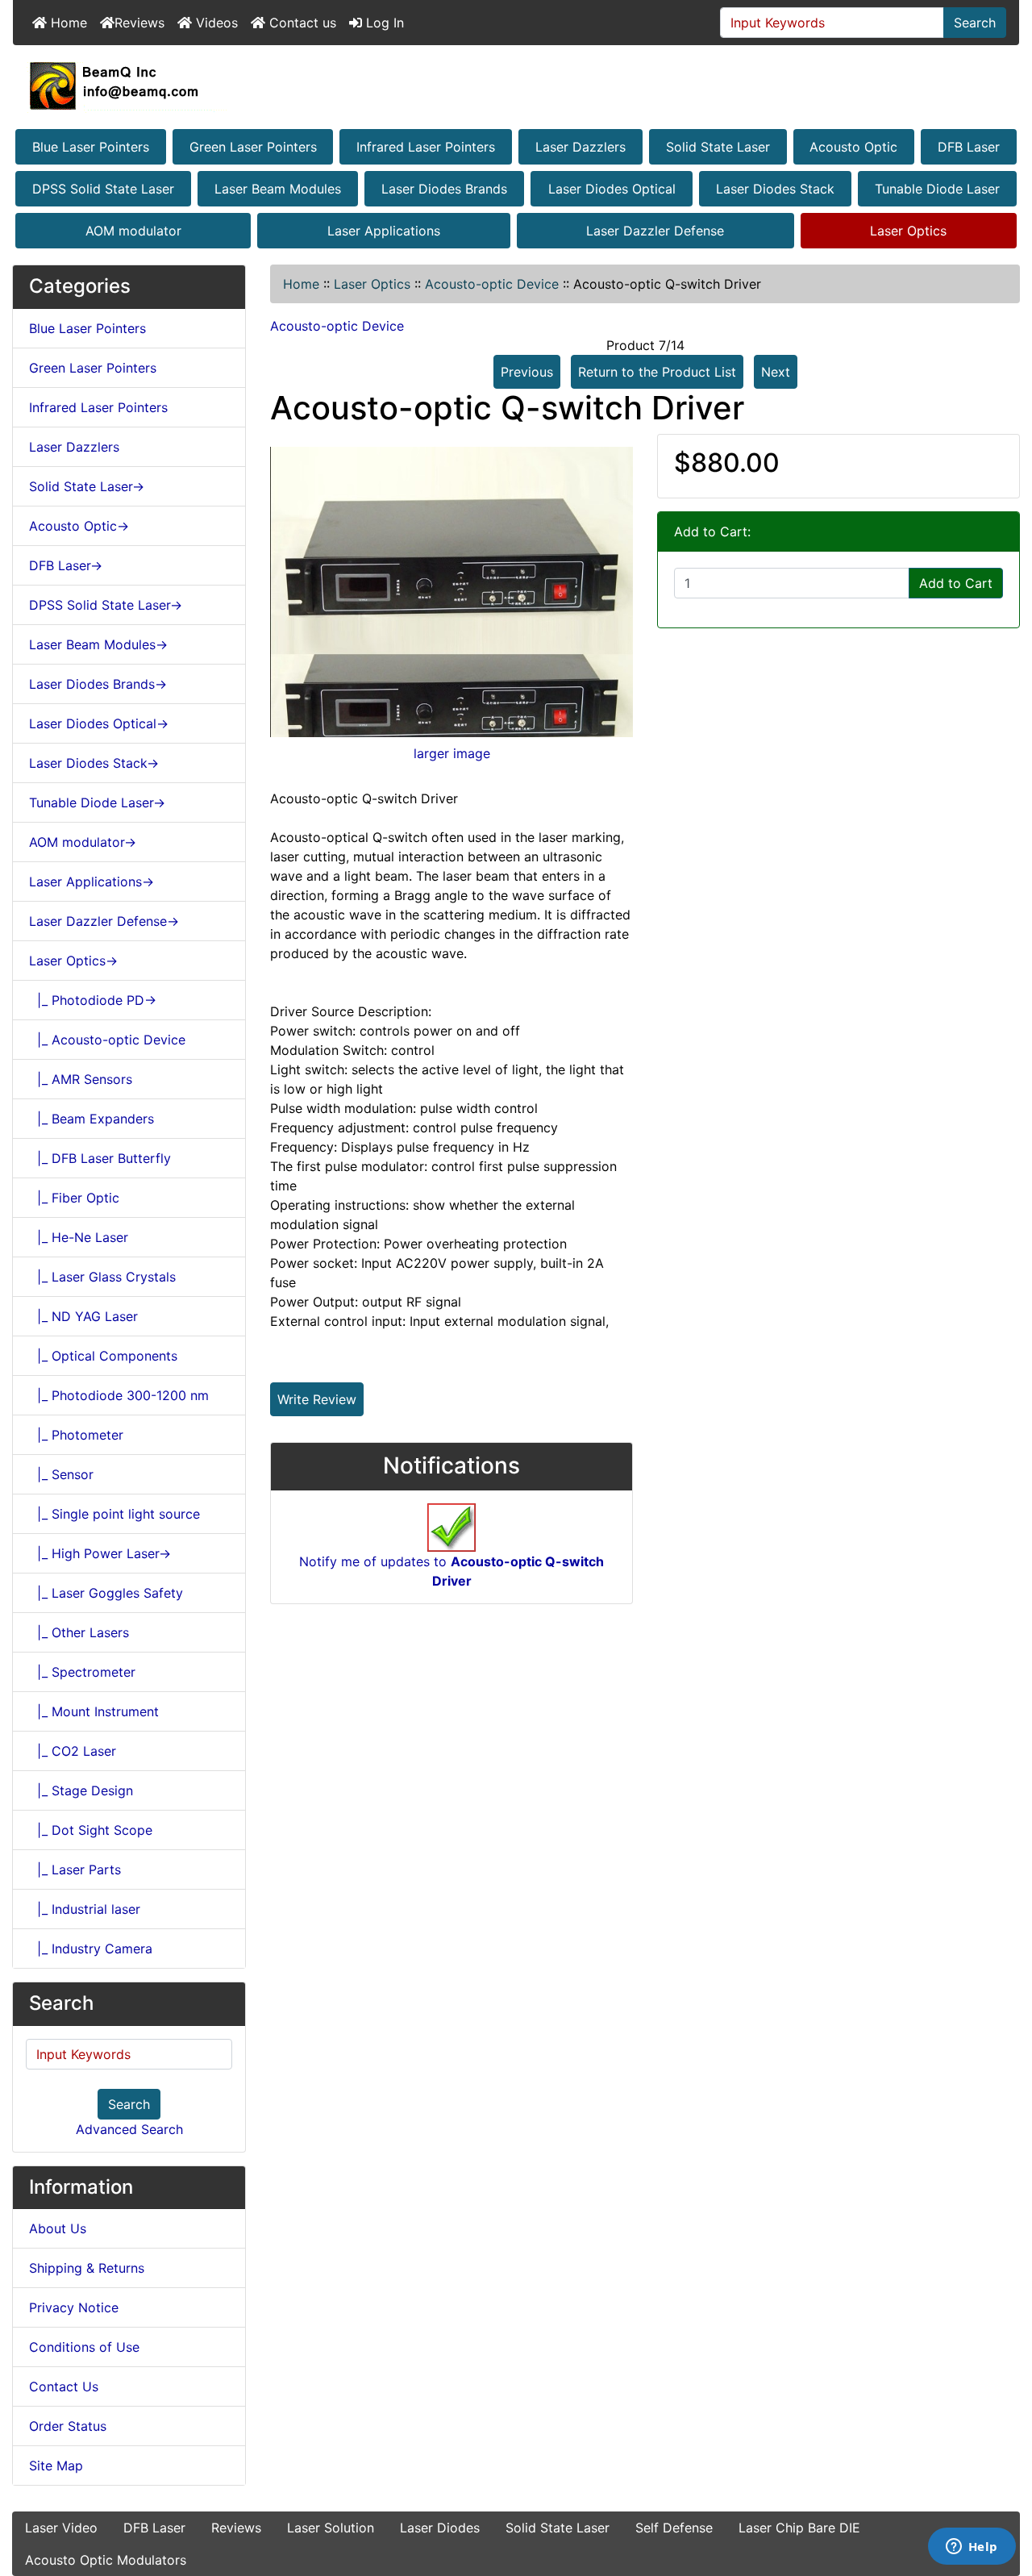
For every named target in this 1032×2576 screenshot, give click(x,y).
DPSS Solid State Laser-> (106, 605)
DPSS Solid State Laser (103, 189)
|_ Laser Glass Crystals (102, 1277)
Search (975, 23)
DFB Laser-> (66, 565)
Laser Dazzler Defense (655, 231)
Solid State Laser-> (87, 486)
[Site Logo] (516, 85)
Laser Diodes (440, 2528)
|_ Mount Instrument (94, 1711)
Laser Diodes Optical (612, 189)
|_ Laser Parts (75, 1869)
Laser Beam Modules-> (98, 644)
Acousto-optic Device (492, 284)
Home (67, 23)
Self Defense (674, 2528)
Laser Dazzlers (580, 147)
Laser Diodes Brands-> (98, 684)
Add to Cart (956, 583)
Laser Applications (384, 231)
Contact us (301, 23)
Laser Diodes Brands (444, 189)
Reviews (139, 23)
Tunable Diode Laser (937, 189)
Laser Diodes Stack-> (94, 763)
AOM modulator (133, 231)
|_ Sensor (61, 1474)
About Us (58, 2228)
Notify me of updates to (451, 1571)
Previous (527, 372)
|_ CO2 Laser (73, 1751)
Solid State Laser (718, 147)
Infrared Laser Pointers (426, 147)
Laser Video (61, 2528)
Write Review (317, 1399)
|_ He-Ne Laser (79, 1237)
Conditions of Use (84, 2347)
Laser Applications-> (92, 882)
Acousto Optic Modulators (106, 2560)
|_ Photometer (76, 1435)
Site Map (56, 2466)
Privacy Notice (74, 2307)
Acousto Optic (853, 147)
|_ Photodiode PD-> (93, 1000)
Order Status (68, 2426)
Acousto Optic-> (79, 526)
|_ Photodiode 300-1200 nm (119, 1395)
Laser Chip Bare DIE (799, 2528)
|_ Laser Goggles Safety (106, 1593)
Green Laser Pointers (253, 147)
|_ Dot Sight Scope (91, 1830)
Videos (215, 23)
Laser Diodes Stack (775, 189)
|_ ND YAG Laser (83, 1316)
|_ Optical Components (103, 1356)
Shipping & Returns (87, 2268)
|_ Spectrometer (82, 1672)
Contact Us (64, 2386)
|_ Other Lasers (79, 1632)
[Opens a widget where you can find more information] (972, 2548)
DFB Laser (969, 147)
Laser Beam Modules (278, 189)
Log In (383, 23)
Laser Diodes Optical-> (99, 723)
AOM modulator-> (83, 842)
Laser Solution (331, 2528)
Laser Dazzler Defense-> (104, 921)
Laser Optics (908, 231)
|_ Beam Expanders (92, 1119)
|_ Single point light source (114, 1514)
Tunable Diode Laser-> (97, 802)
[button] (1002, 2496)
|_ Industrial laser (85, 1909)
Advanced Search (129, 2129)
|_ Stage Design (81, 1790)
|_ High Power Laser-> (100, 1553)
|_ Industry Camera (91, 1949)
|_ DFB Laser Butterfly (100, 1158)
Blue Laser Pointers (91, 147)
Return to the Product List (657, 372)
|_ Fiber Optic (74, 1198)
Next (776, 372)
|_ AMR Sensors (81, 1079)
